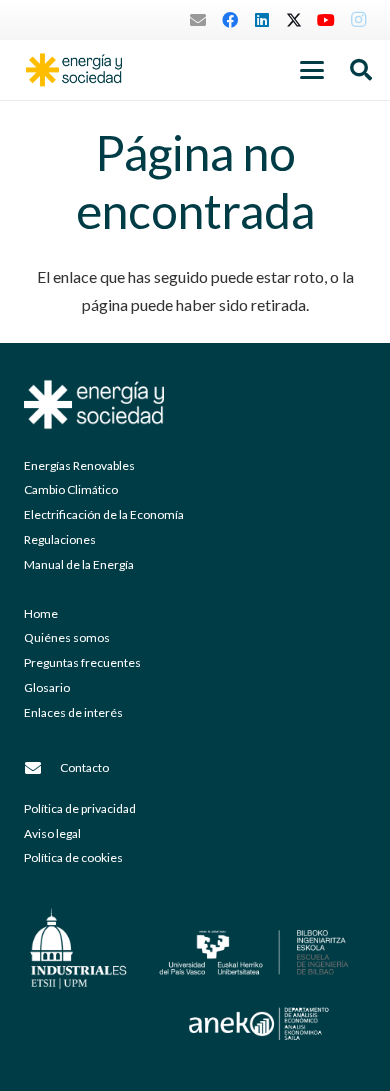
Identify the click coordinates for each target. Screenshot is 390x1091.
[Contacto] (42, 768)
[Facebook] (230, 20)
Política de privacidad (80, 808)
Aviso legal (52, 833)
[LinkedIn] (262, 20)
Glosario (47, 687)
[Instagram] (358, 20)
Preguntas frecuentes (82, 662)
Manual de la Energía (79, 564)
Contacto (84, 767)
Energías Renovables (79, 465)
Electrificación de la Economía (104, 514)
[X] (294, 20)
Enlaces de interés (73, 712)
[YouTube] (326, 20)
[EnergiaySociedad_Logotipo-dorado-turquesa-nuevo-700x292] (74, 70)
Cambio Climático (71, 489)
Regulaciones (60, 539)
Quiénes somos (67, 637)
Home (41, 613)
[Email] (198, 20)
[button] (312, 70)
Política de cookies (73, 857)
